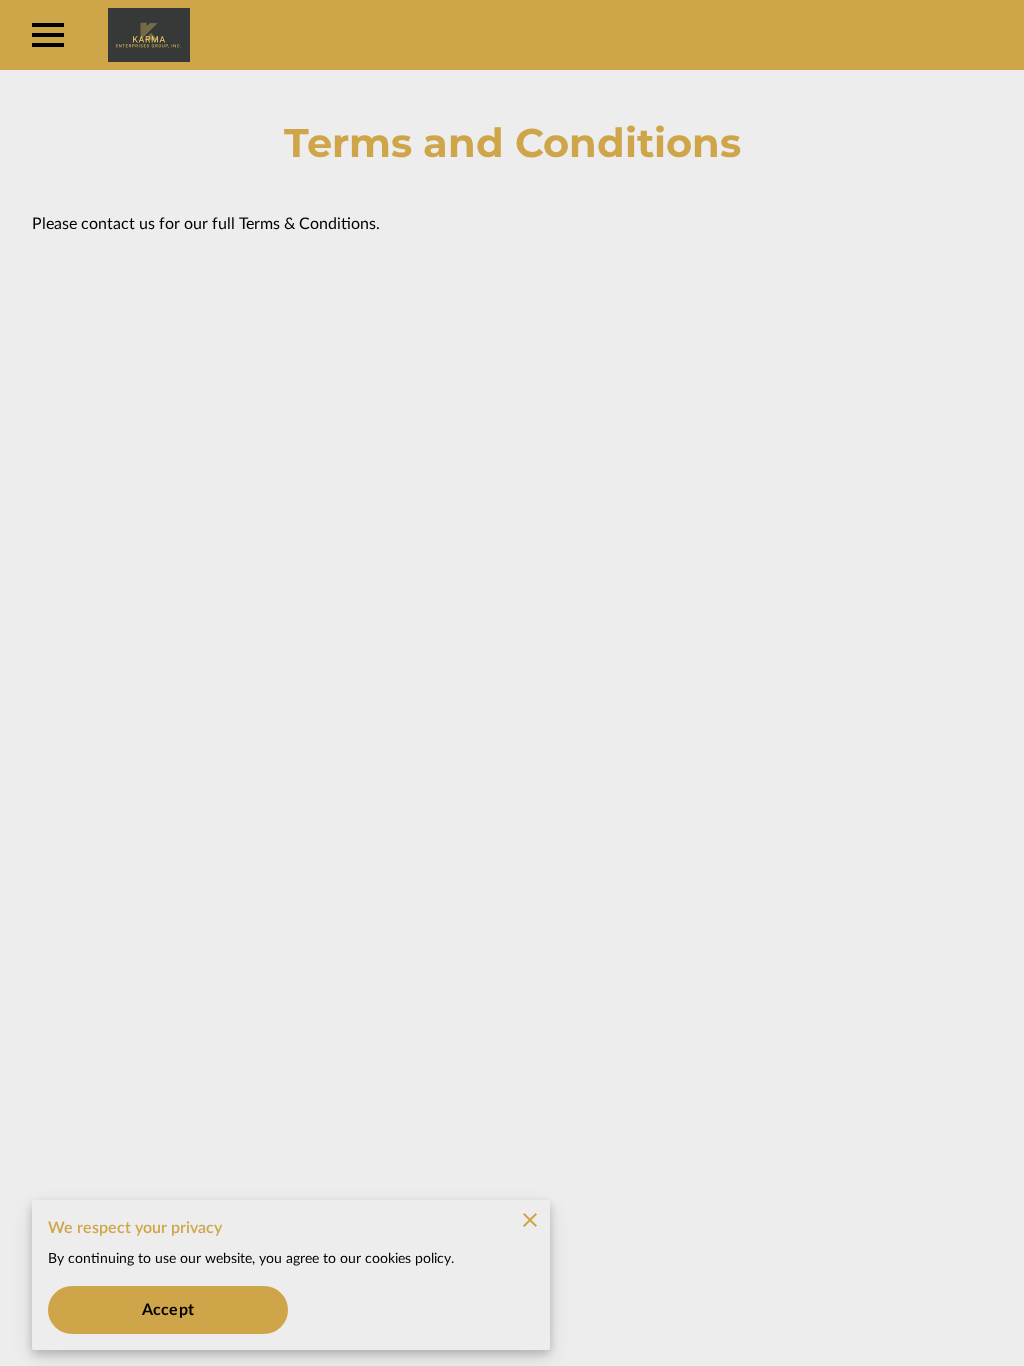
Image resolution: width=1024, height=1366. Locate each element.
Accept (168, 1310)
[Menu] (48, 35)
